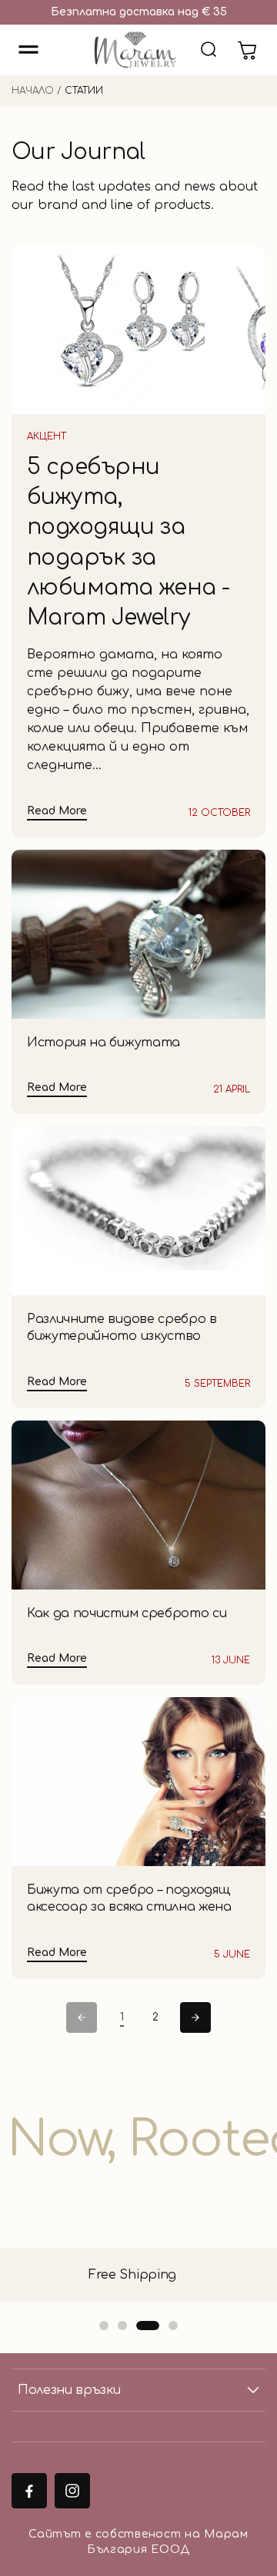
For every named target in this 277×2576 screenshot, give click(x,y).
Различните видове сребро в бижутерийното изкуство (122, 1328)
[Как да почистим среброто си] (138, 1505)
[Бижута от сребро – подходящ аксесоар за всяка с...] (138, 1782)
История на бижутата (103, 1043)
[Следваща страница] (195, 2017)
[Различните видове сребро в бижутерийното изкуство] (138, 1211)
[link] (122, 2018)
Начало (33, 91)
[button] (28, 50)
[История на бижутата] (138, 934)
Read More (57, 811)
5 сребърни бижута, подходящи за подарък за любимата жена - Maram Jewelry (128, 542)
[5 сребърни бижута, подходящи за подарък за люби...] (138, 330)
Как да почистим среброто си (127, 1613)
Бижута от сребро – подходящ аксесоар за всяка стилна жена (129, 1898)
